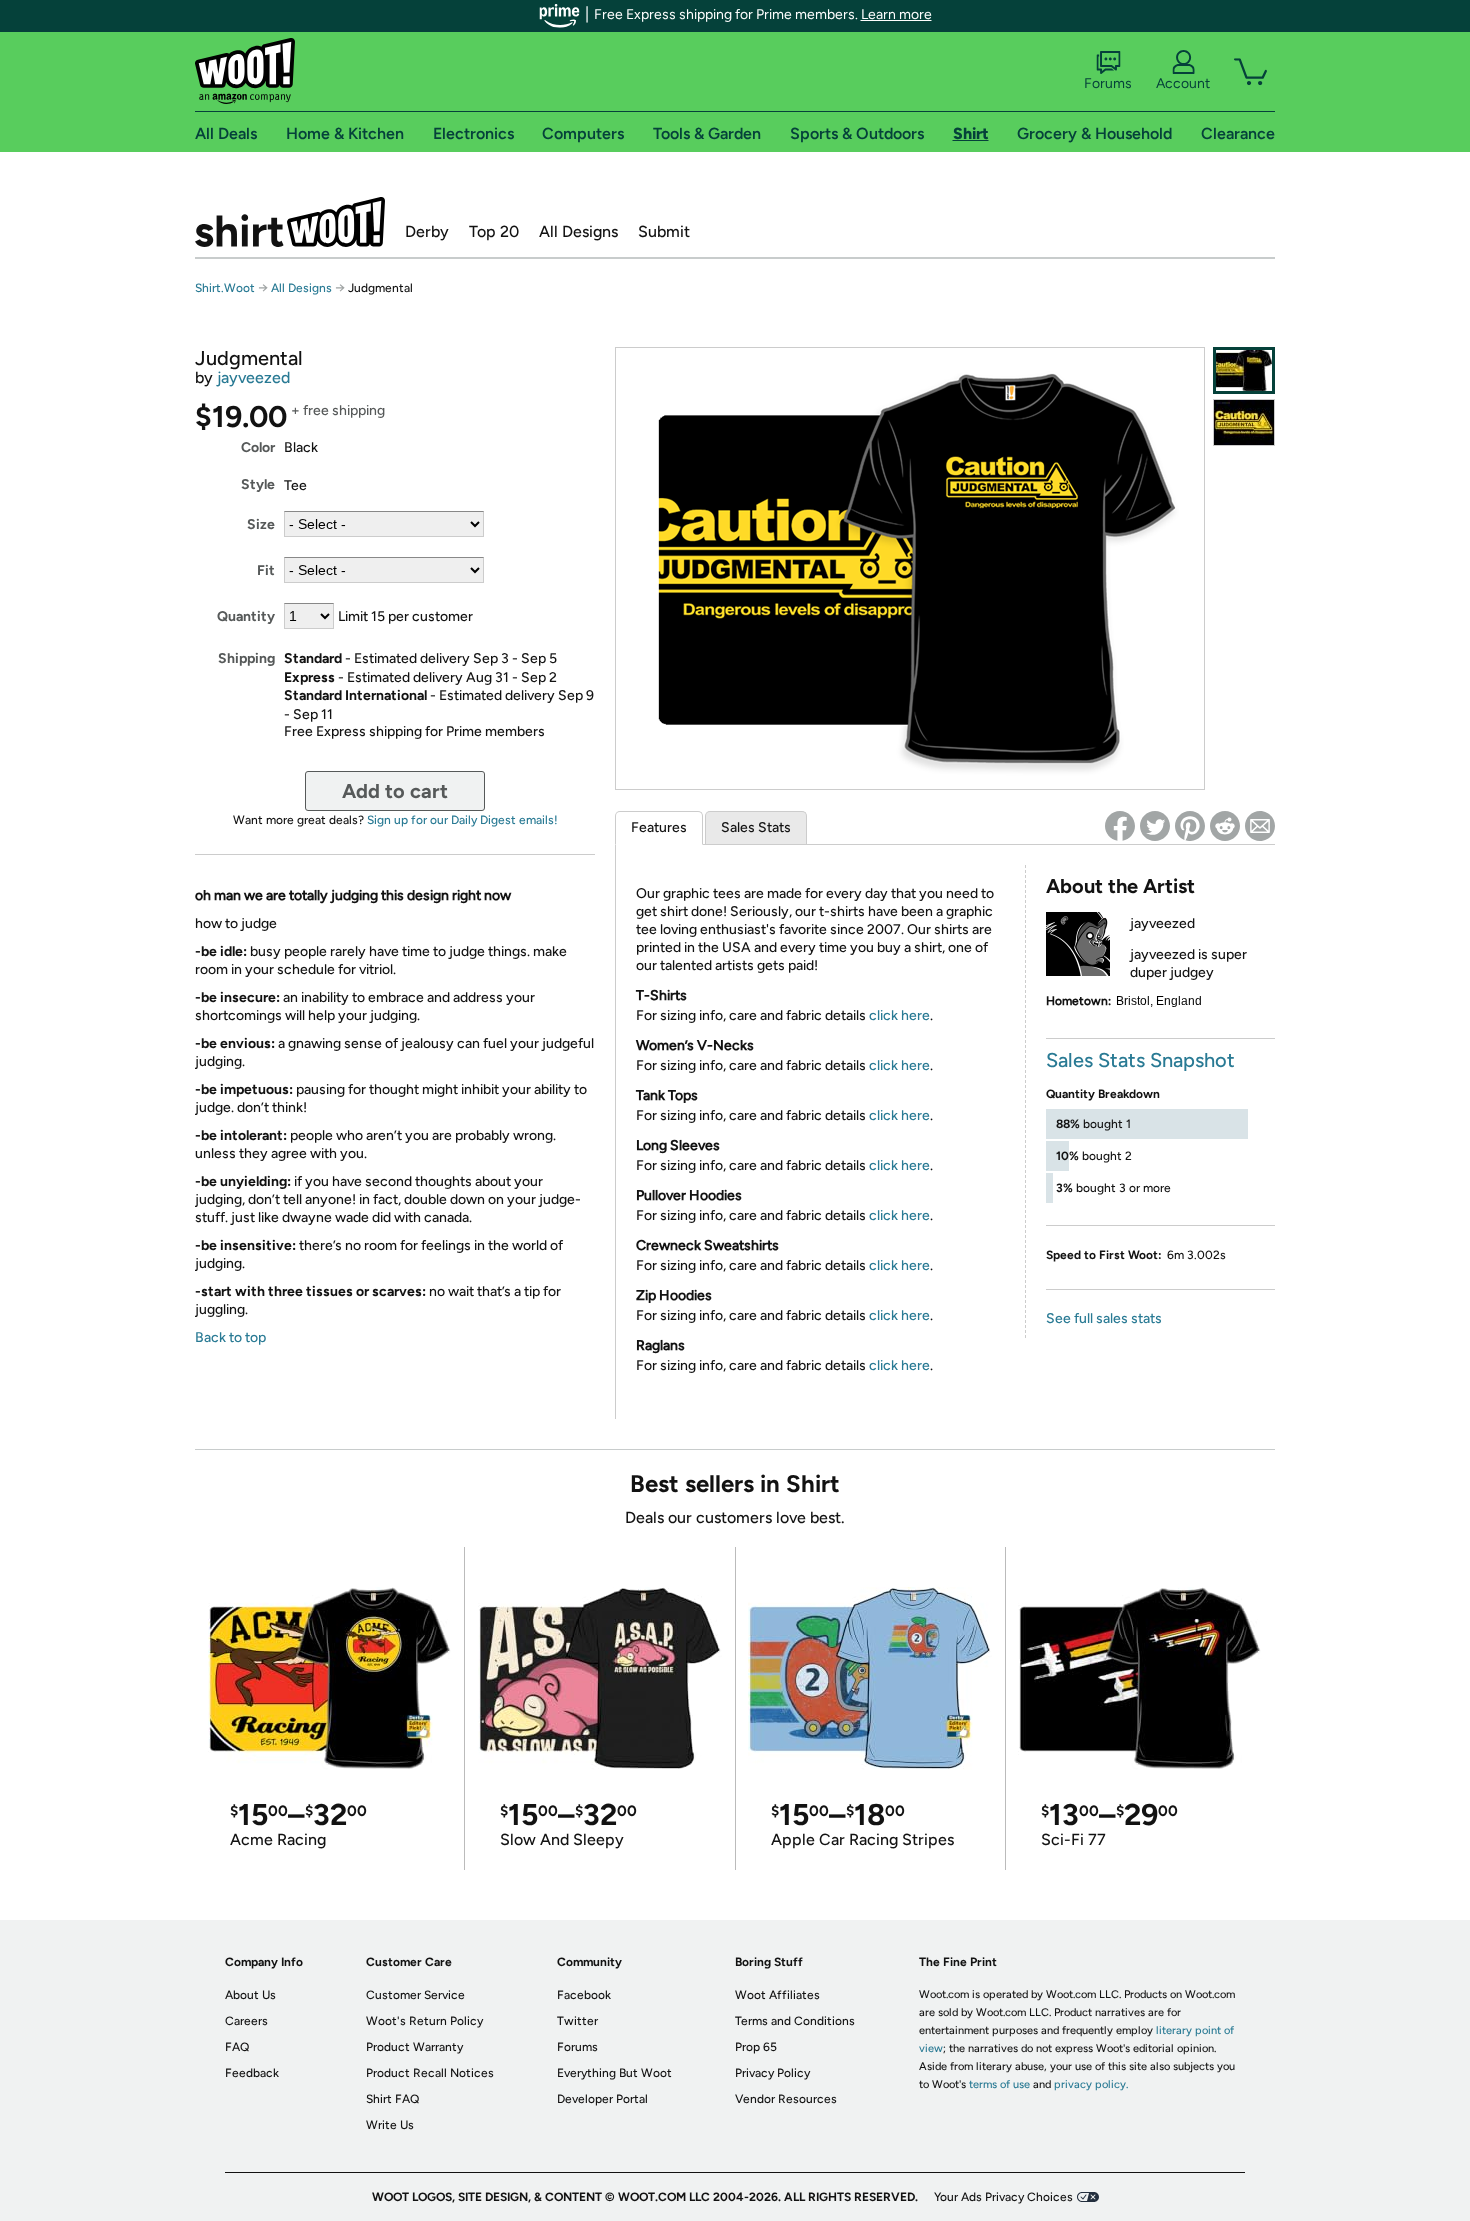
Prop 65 (756, 2047)
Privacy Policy (772, 2073)
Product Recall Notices (430, 2073)
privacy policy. (1091, 2084)
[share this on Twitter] (1155, 826)
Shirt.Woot (290, 222)
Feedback (252, 2073)
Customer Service (415, 1995)
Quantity (246, 616)
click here (899, 1015)
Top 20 (494, 231)
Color (258, 447)
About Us (250, 1995)
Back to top (230, 1337)
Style (258, 484)
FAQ (237, 2047)
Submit (664, 231)
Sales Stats (756, 827)
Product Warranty (414, 2047)
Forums (1108, 83)
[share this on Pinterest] (1190, 826)
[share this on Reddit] (1225, 826)
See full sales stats (1104, 1318)
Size (261, 524)
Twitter (577, 2021)
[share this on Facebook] (1120, 826)
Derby (427, 231)
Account (1183, 83)
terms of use (999, 2084)
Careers (246, 2021)
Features (659, 827)
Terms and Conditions (795, 2021)
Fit (266, 570)
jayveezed (253, 377)
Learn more (896, 14)
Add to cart (395, 791)
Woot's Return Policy (424, 2021)
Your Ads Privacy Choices (1003, 2197)
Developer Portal (602, 2099)
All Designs (578, 231)
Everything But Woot (614, 2073)
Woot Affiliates (777, 1995)
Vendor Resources (786, 2099)
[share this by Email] (1260, 826)
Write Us (390, 2125)
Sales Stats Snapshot (1140, 1060)
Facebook (584, 1995)
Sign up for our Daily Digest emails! (462, 820)
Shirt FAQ (392, 2099)
